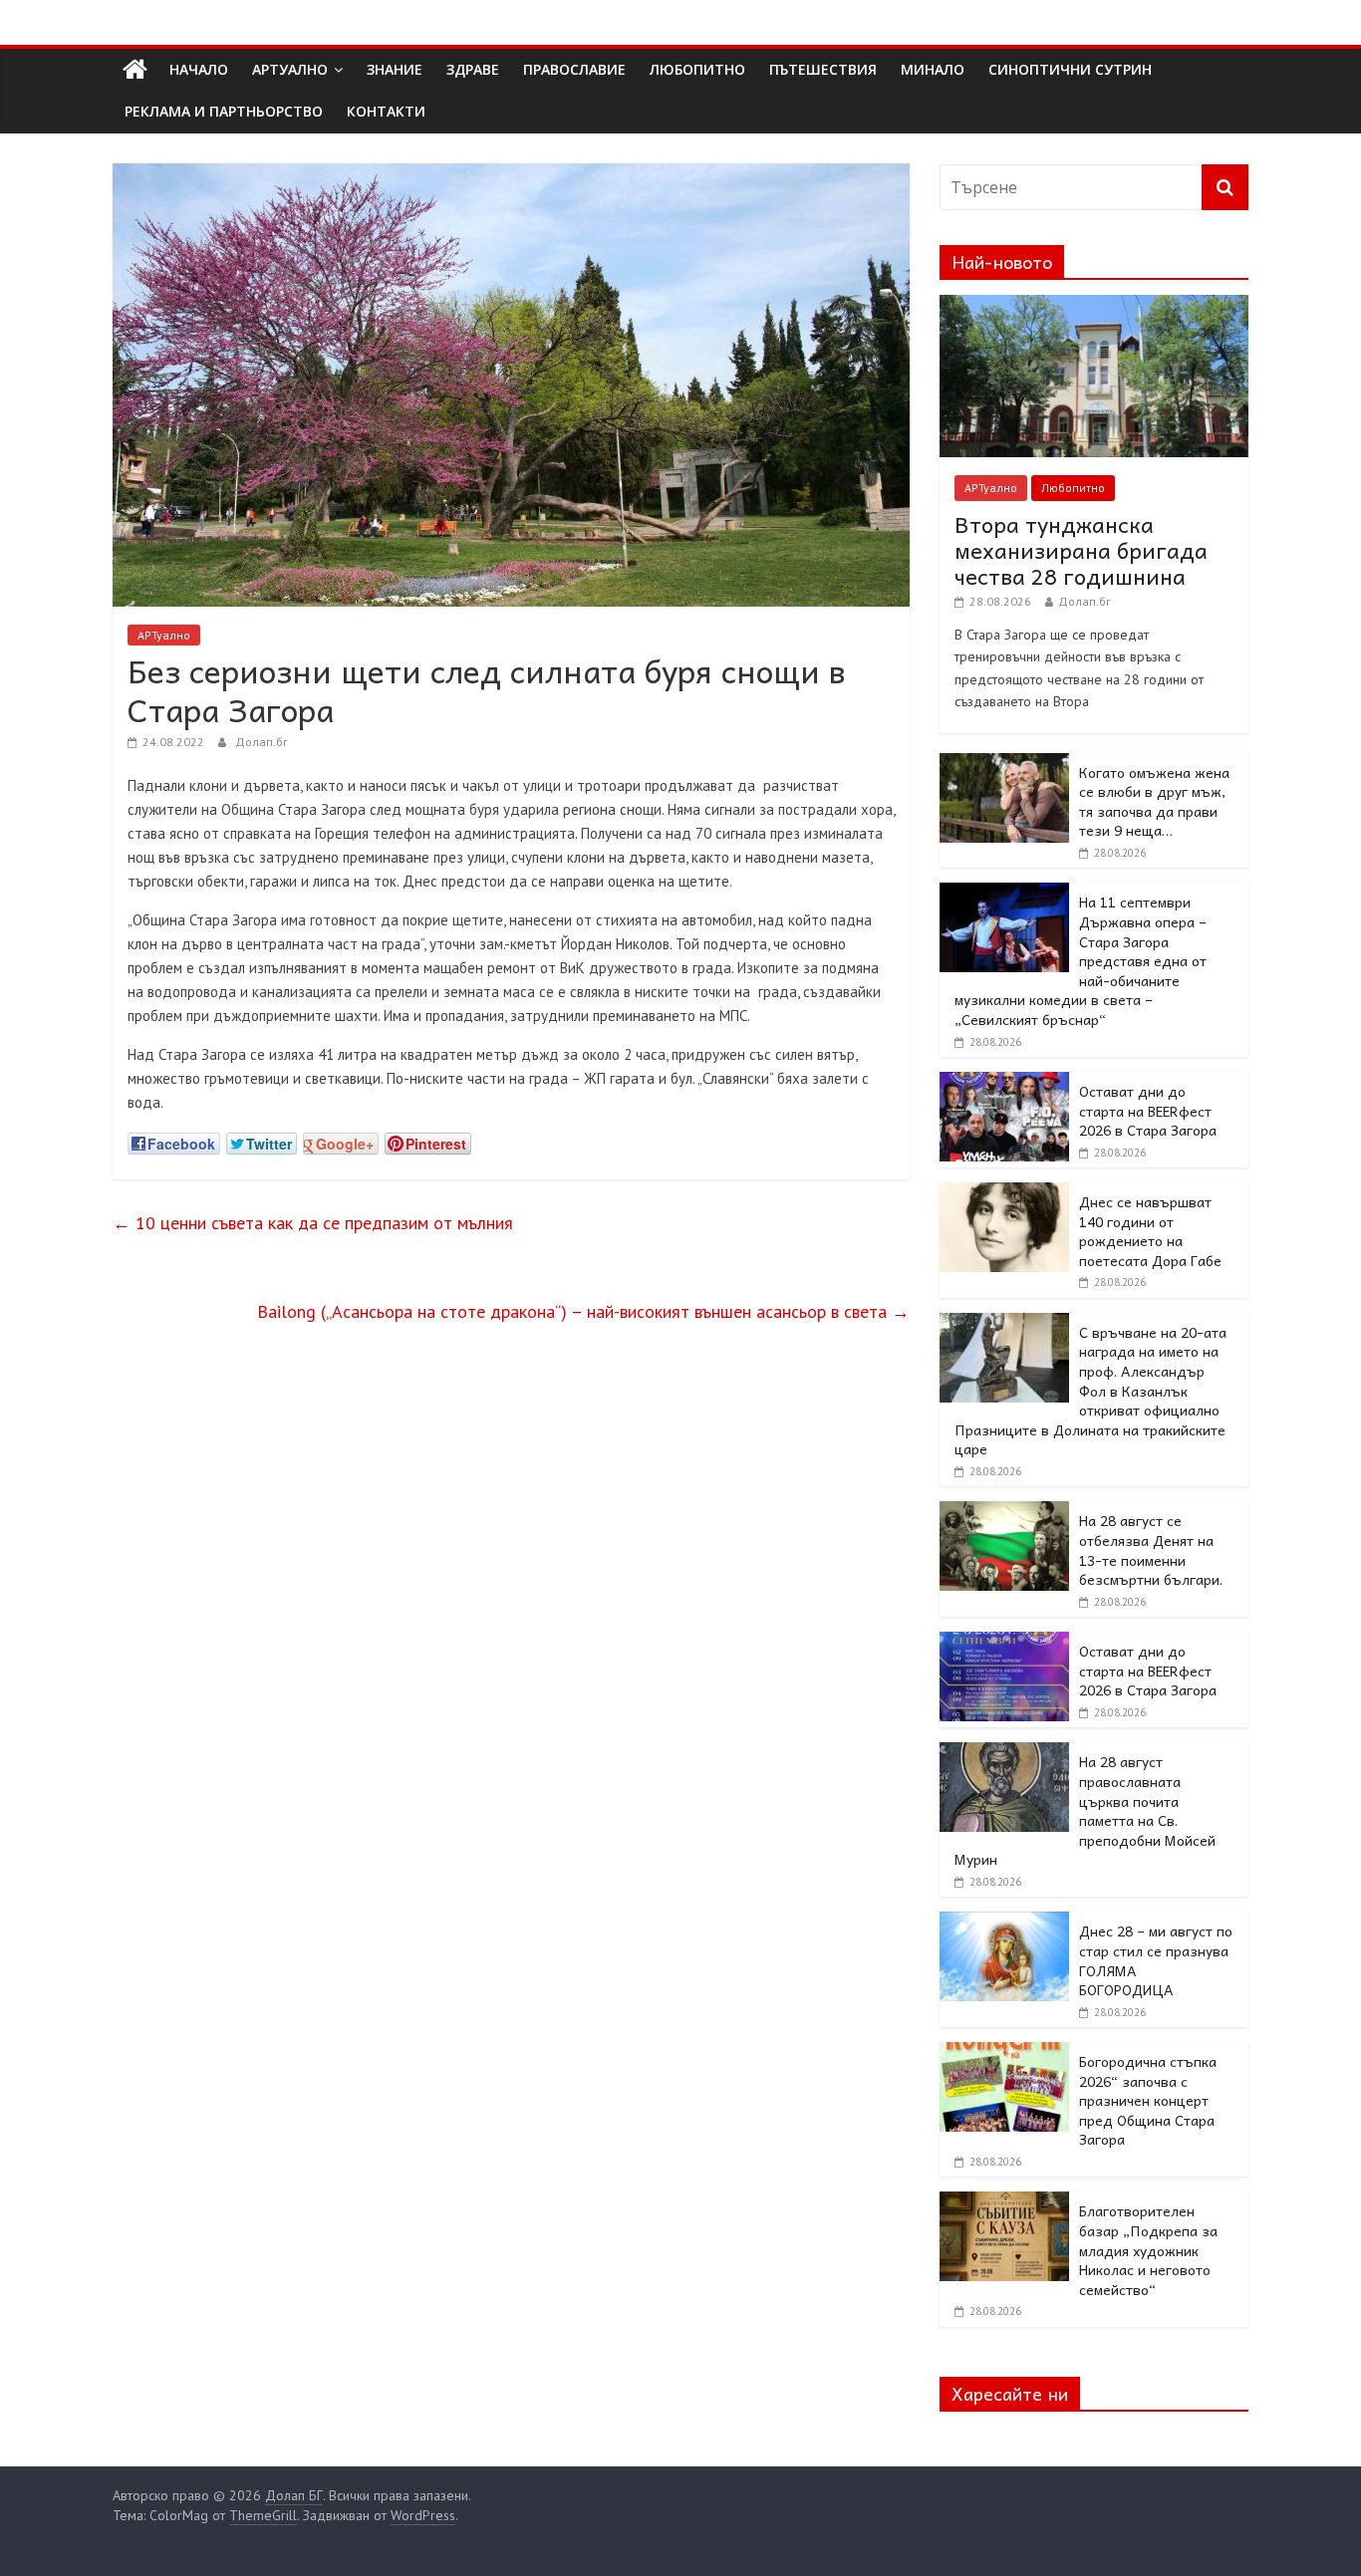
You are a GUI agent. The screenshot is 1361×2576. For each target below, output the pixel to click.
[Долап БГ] (135, 70)
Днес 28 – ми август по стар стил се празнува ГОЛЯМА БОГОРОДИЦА (1156, 1960)
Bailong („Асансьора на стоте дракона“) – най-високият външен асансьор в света (583, 1311)
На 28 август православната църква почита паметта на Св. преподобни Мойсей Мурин (1085, 1810)
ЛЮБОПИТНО (697, 69)
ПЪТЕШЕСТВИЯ (823, 69)
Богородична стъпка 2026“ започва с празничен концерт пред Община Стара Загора (1148, 2100)
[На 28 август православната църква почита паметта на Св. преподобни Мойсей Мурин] (1004, 1753)
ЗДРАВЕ (473, 69)
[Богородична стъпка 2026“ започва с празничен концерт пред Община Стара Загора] (1004, 2053)
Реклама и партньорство (224, 111)
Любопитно (1073, 488)
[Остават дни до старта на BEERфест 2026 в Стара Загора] (1004, 1083)
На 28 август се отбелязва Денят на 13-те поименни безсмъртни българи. (1151, 1549)
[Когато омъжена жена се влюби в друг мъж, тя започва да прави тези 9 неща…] (1004, 764)
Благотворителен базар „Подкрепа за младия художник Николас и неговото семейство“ (1148, 2249)
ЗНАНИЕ (395, 69)
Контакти (386, 111)
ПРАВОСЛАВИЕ (574, 69)
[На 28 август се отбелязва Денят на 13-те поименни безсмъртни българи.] (1004, 1512)
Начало (199, 69)
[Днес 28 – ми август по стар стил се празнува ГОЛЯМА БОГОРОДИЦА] (1004, 1923)
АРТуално (290, 69)
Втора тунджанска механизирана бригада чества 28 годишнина (1081, 550)
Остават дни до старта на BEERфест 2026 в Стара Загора (1148, 1110)
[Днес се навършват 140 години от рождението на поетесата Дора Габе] (1004, 1193)
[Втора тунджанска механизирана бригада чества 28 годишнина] (1094, 306)
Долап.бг (262, 742)
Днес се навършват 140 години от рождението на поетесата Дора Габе (1150, 1231)
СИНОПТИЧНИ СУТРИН (1070, 69)
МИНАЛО (933, 69)
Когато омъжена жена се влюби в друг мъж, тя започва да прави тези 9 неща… (1154, 801)
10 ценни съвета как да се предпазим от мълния (313, 1223)
